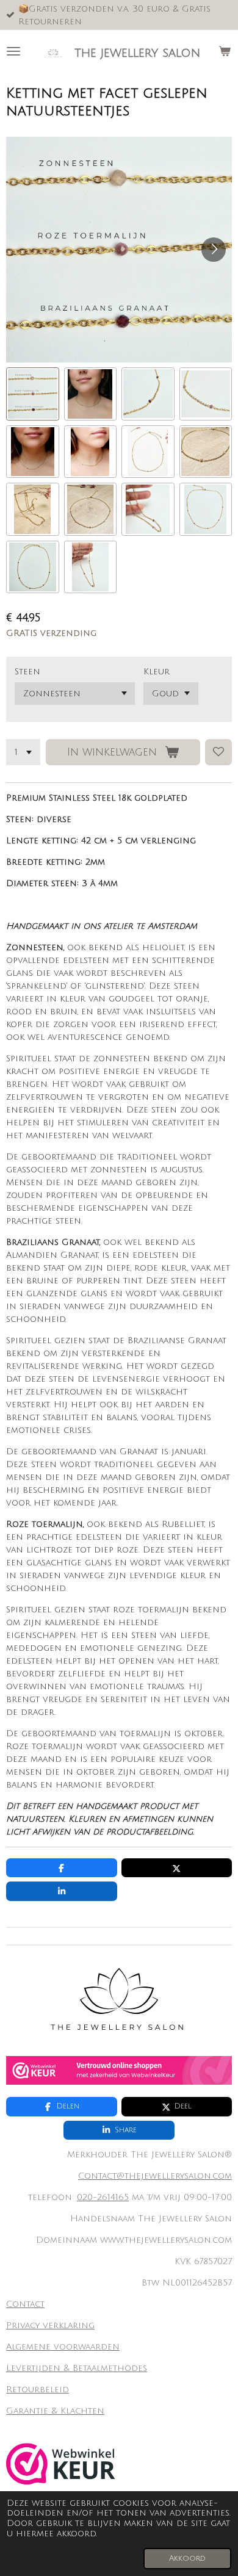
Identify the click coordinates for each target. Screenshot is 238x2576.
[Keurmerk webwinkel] (119, 2082)
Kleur (157, 672)
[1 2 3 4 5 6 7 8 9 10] (23, 752)
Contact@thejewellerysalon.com (155, 2176)
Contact (25, 2304)
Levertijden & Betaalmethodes (77, 2368)
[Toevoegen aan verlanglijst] (218, 752)
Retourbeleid (38, 2390)
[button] (33, 394)
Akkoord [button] (187, 2558)
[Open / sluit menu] (13, 51)
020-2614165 (103, 2197)
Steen (27, 672)
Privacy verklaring (50, 2325)
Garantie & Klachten (55, 2411)
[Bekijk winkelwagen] (225, 51)
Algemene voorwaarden (63, 2347)
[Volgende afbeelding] (214, 250)
